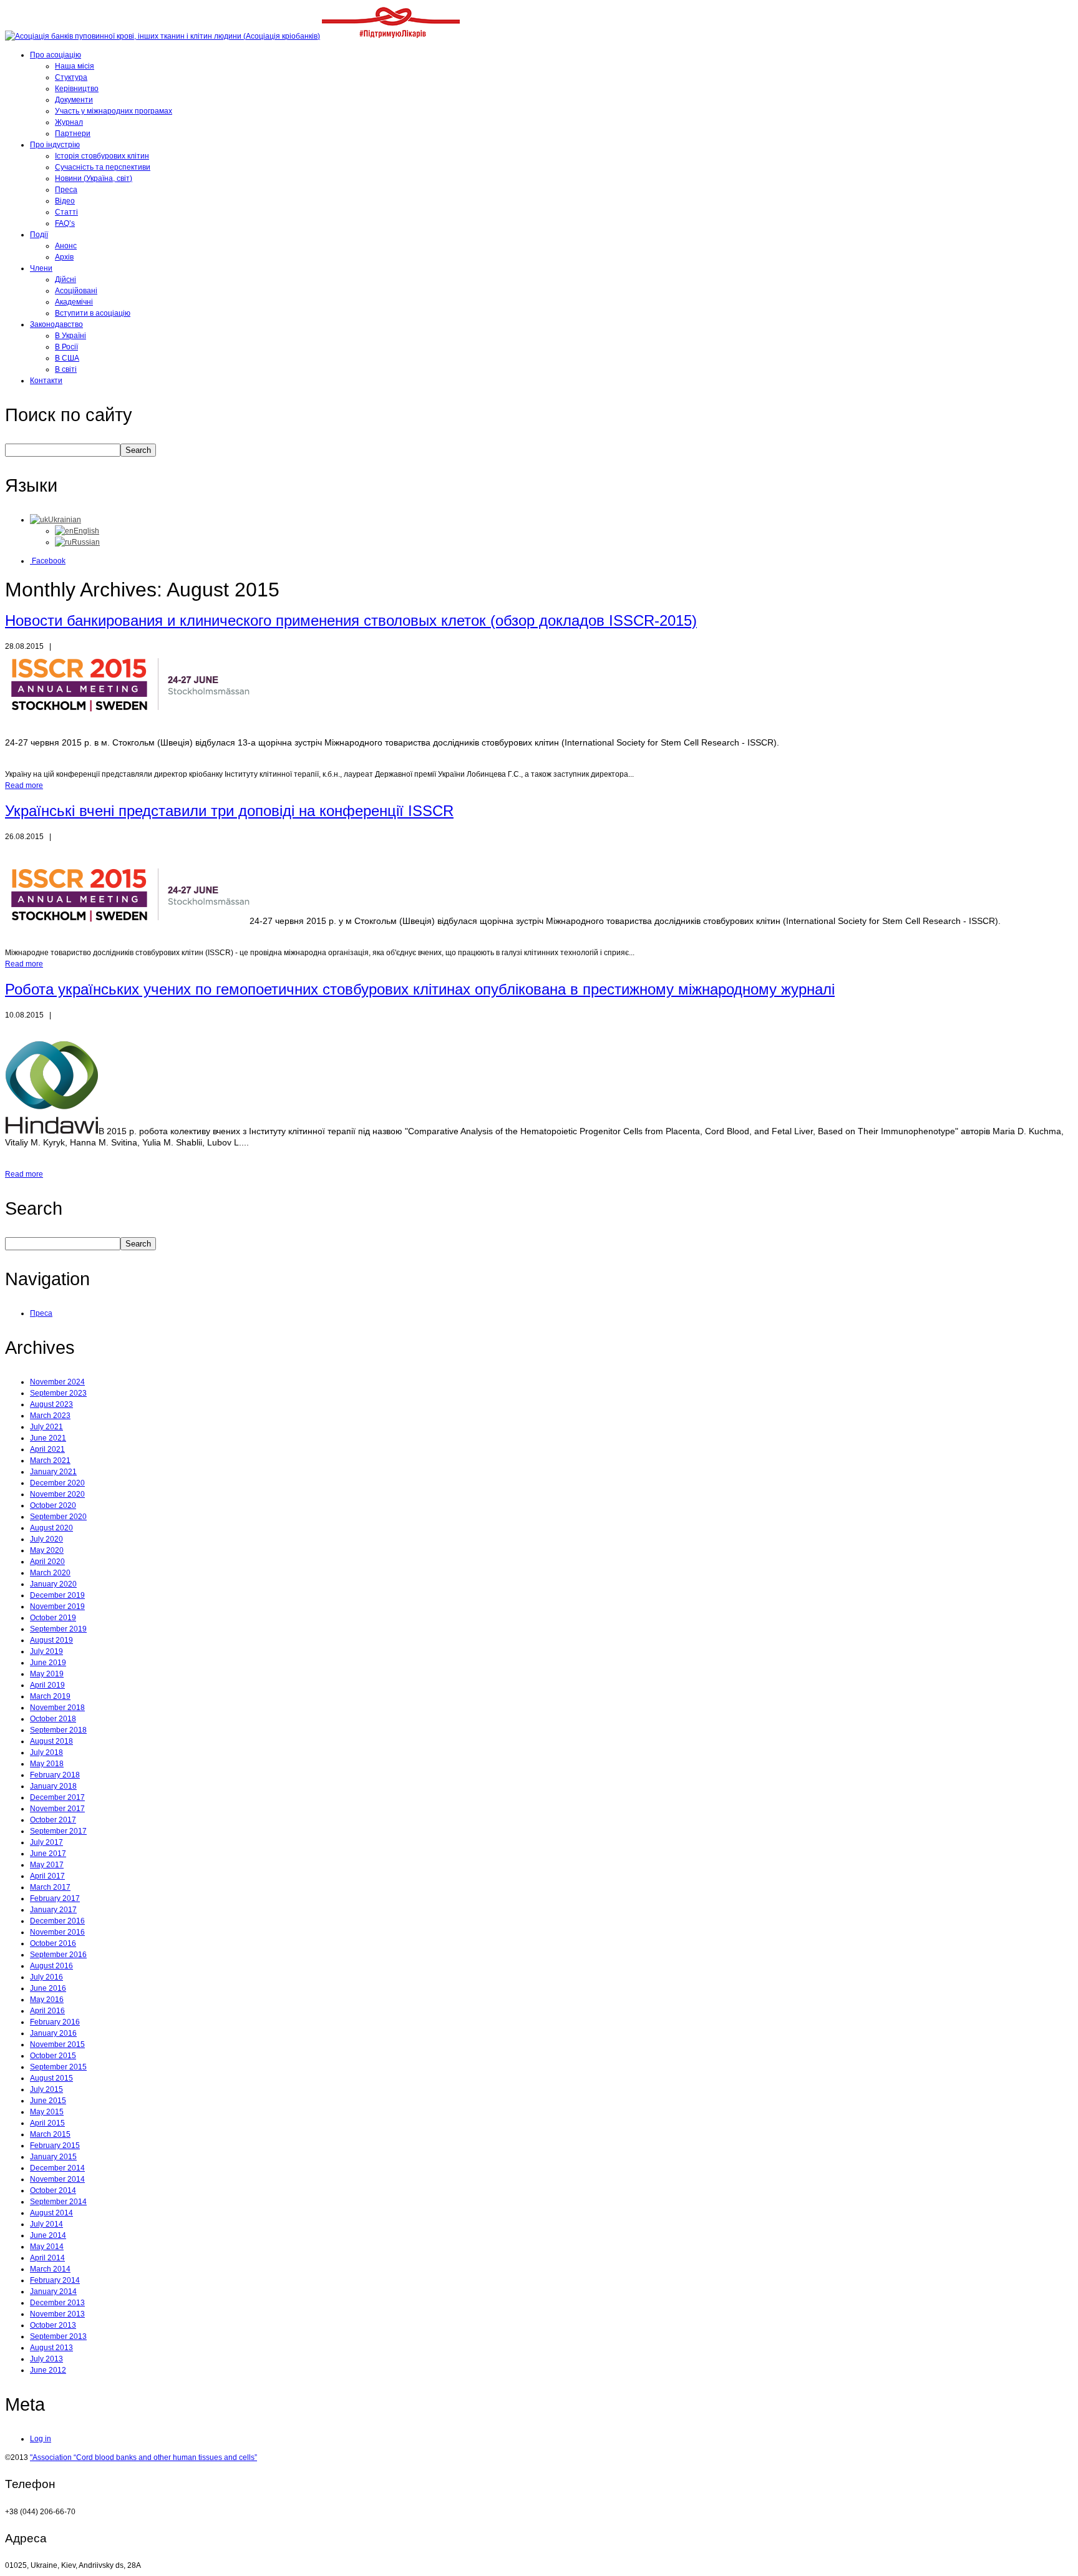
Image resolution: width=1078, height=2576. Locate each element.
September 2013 (58, 2336)
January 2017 (53, 1910)
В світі (66, 369)
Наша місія (75, 66)
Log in (41, 2439)
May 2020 (47, 1550)
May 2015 (47, 2112)
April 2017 (47, 1876)
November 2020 (57, 1494)
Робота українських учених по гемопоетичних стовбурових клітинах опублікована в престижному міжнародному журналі (420, 989)
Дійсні (66, 279)
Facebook (48, 561)
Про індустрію (55, 145)
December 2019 (57, 1595)
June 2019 (48, 1663)
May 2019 (47, 1674)
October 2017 (53, 1820)
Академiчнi (74, 302)
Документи (74, 100)
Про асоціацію (56, 55)
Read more (24, 785)
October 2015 (53, 2056)
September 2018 (58, 1730)
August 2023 (51, 1404)
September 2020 (58, 1517)
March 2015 (50, 2134)
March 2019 (50, 1696)
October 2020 (53, 1505)
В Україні (70, 336)
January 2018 (53, 1786)
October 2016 (53, 1943)
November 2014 (57, 2179)
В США (67, 358)
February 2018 (55, 1775)
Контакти (46, 381)
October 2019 (53, 1618)
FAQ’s (65, 223)
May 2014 (47, 2247)
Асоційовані (76, 291)
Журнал (69, 122)
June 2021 (48, 1438)
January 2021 (53, 1472)
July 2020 (46, 1539)
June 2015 (48, 2101)
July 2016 (46, 1977)
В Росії (66, 347)
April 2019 (47, 1685)
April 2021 (47, 1449)
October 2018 (53, 1719)
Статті (66, 212)
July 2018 (46, 1752)
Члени (41, 268)
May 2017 (47, 1865)
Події (39, 235)
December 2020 (57, 1483)
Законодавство (56, 324)
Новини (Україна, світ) (94, 178)
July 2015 (46, 2089)
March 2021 (50, 1461)
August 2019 (51, 1640)
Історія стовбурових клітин (102, 156)
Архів (64, 257)
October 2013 (53, 2325)
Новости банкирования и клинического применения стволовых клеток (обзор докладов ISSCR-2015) (351, 620)
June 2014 (48, 2235)
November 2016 (57, 1932)
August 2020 (51, 1528)
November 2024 (57, 1382)
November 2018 (57, 1708)
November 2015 (57, 2044)
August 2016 (51, 1966)
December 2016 (57, 1921)
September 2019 (58, 1629)
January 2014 (53, 2292)
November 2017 (57, 1809)
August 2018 (51, 1741)
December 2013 (57, 2303)
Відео (65, 201)
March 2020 (50, 1573)
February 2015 (55, 2146)
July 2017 (46, 1842)
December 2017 (57, 1797)
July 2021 (46, 1427)
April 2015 (47, 2123)
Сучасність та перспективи (103, 167)
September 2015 (58, 2067)
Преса (66, 190)
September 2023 (58, 1393)
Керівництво (77, 89)
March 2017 (50, 1887)
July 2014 (46, 2224)
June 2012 (48, 2370)
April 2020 (47, 1562)
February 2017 (55, 1898)
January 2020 (53, 1584)
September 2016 (58, 1955)
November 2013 (57, 2314)
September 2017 (58, 1831)
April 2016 (47, 2011)
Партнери (73, 134)
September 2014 (58, 2202)
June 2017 (48, 1854)
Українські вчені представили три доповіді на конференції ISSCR (229, 811)
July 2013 (46, 2359)
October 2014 (53, 2190)
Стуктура (71, 77)
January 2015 (53, 2157)
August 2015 (51, 2078)
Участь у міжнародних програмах (114, 111)
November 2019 (57, 1606)
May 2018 (47, 1764)
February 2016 (55, 2022)
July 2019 (46, 1651)
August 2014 (51, 2213)
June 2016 (48, 1988)
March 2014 (50, 2269)
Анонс (66, 246)
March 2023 (50, 1416)
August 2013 (51, 2348)
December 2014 (57, 2168)
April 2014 (47, 2258)
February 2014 (55, 2280)
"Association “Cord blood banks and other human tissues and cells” (143, 2457)
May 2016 (47, 2000)
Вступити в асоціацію (93, 313)
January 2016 (53, 2033)
